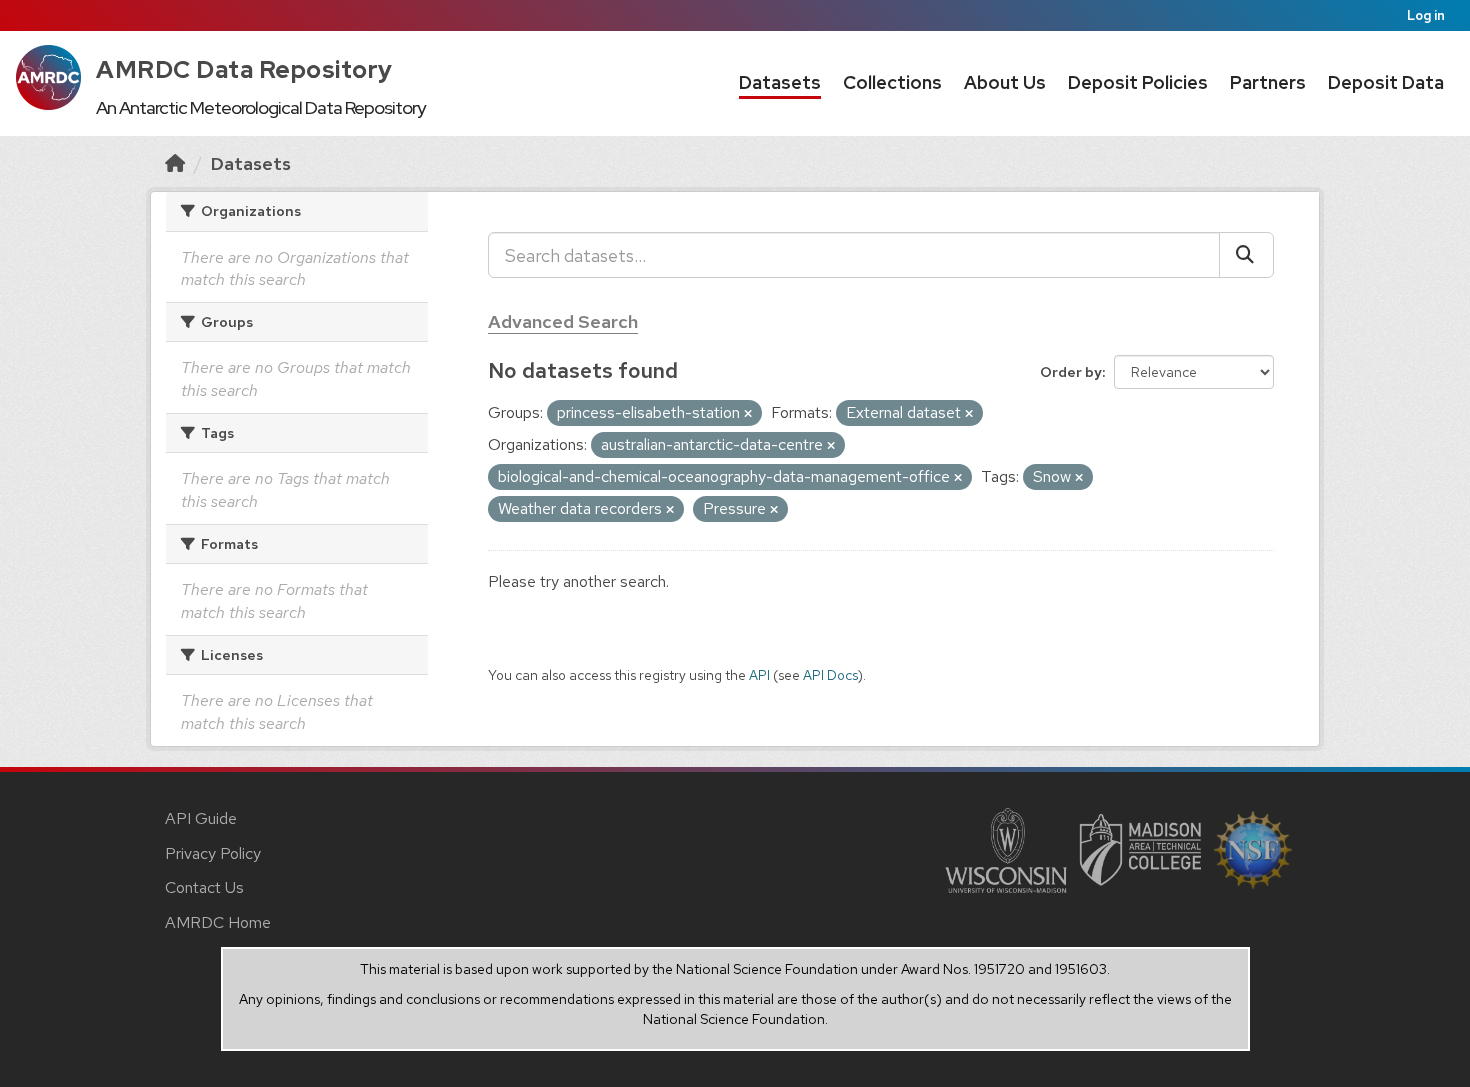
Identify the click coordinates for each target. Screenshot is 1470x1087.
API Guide (201, 818)
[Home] (175, 163)
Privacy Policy (213, 853)
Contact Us (204, 887)
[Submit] (1246, 255)
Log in (1426, 15)
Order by (1071, 372)
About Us (1005, 82)
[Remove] (748, 414)
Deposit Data (1386, 82)
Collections (892, 82)
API (759, 675)
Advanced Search (563, 321)
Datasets (780, 82)
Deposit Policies (1138, 82)
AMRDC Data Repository (244, 69)
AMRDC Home (218, 922)
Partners (1268, 82)
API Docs (830, 675)
